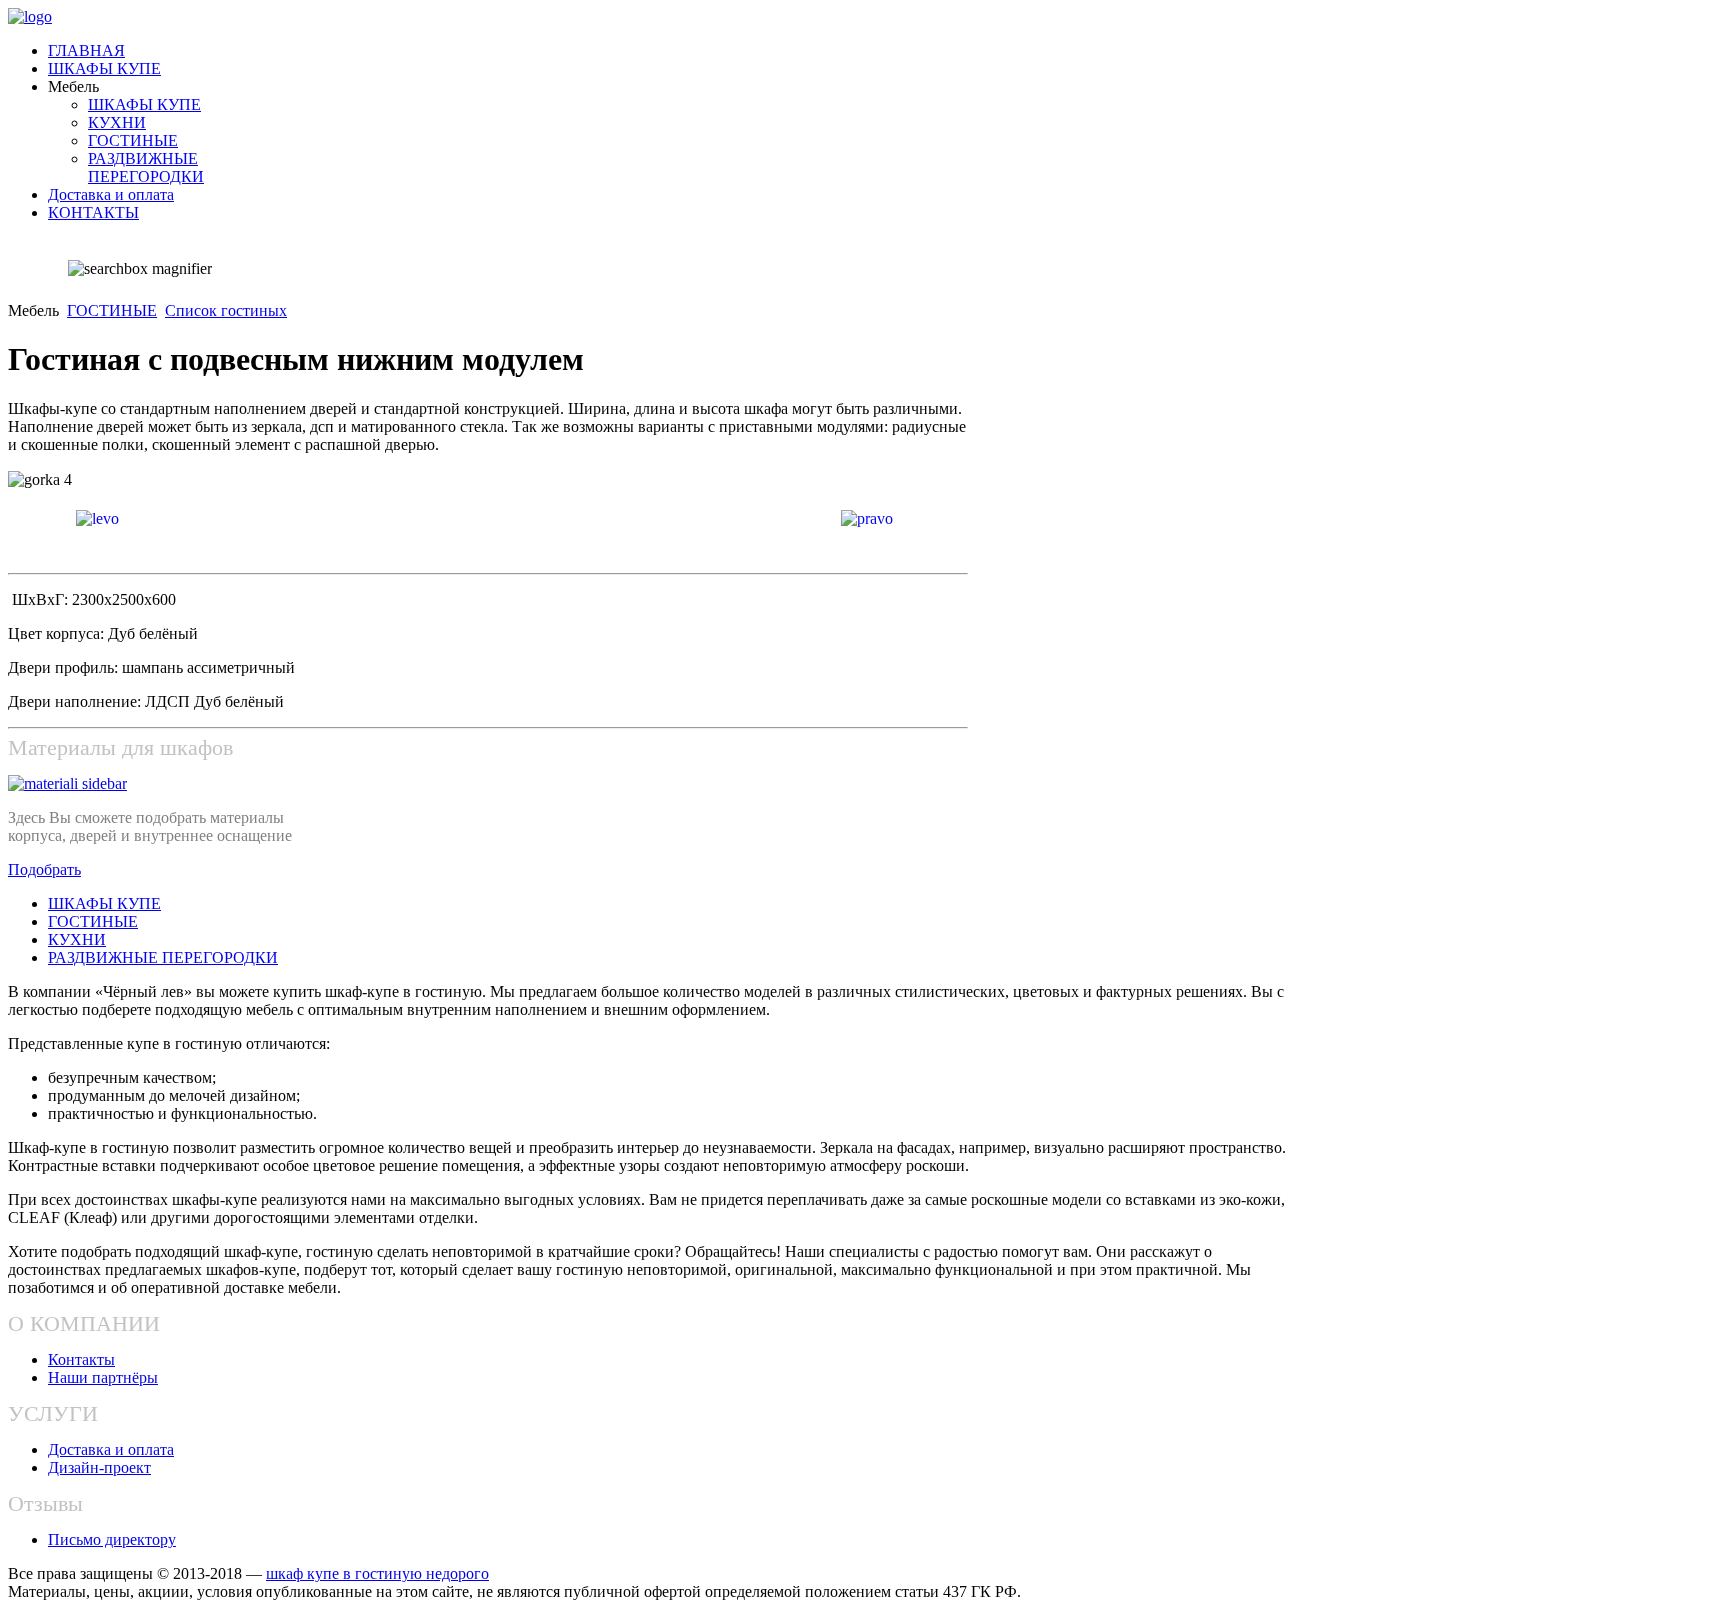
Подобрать (44, 869)
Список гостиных (226, 310)
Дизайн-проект (99, 1467)
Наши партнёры (103, 1377)
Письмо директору (112, 1539)
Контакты (81, 1359)
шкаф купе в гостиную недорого (377, 1573)
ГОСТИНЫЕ (112, 310)
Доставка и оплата (111, 1449)
